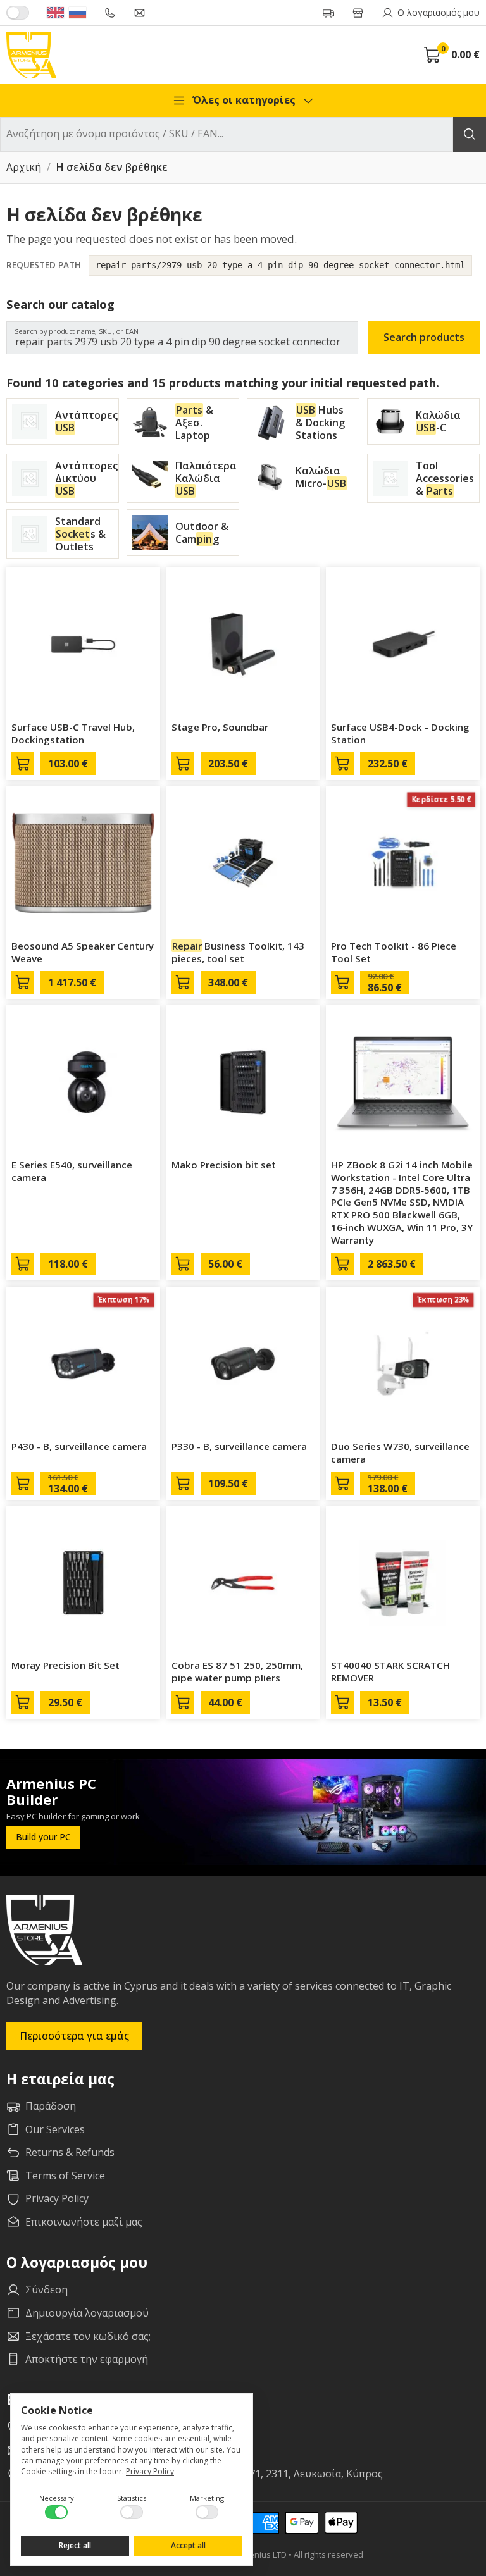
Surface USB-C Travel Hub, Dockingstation (73, 733)
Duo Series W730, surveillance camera (400, 1452)
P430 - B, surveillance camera (79, 1446)
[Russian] (78, 13)
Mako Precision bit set (224, 1165)
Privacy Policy (150, 2471)
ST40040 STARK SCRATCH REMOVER (390, 1671)
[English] (55, 13)
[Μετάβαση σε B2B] (18, 13)
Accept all (188, 2545)
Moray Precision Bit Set (65, 1665)
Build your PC (43, 1837)
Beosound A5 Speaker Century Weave (83, 952)
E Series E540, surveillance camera (72, 1171)
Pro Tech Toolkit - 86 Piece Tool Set (394, 952)
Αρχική (24, 168)
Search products (424, 337)
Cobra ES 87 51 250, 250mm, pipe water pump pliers (237, 1671)
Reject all (75, 2545)
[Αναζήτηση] (470, 134)
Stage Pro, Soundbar (220, 727)
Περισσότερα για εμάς (74, 2036)
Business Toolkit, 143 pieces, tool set (238, 952)
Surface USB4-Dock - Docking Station (400, 733)
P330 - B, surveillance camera (239, 1446)
